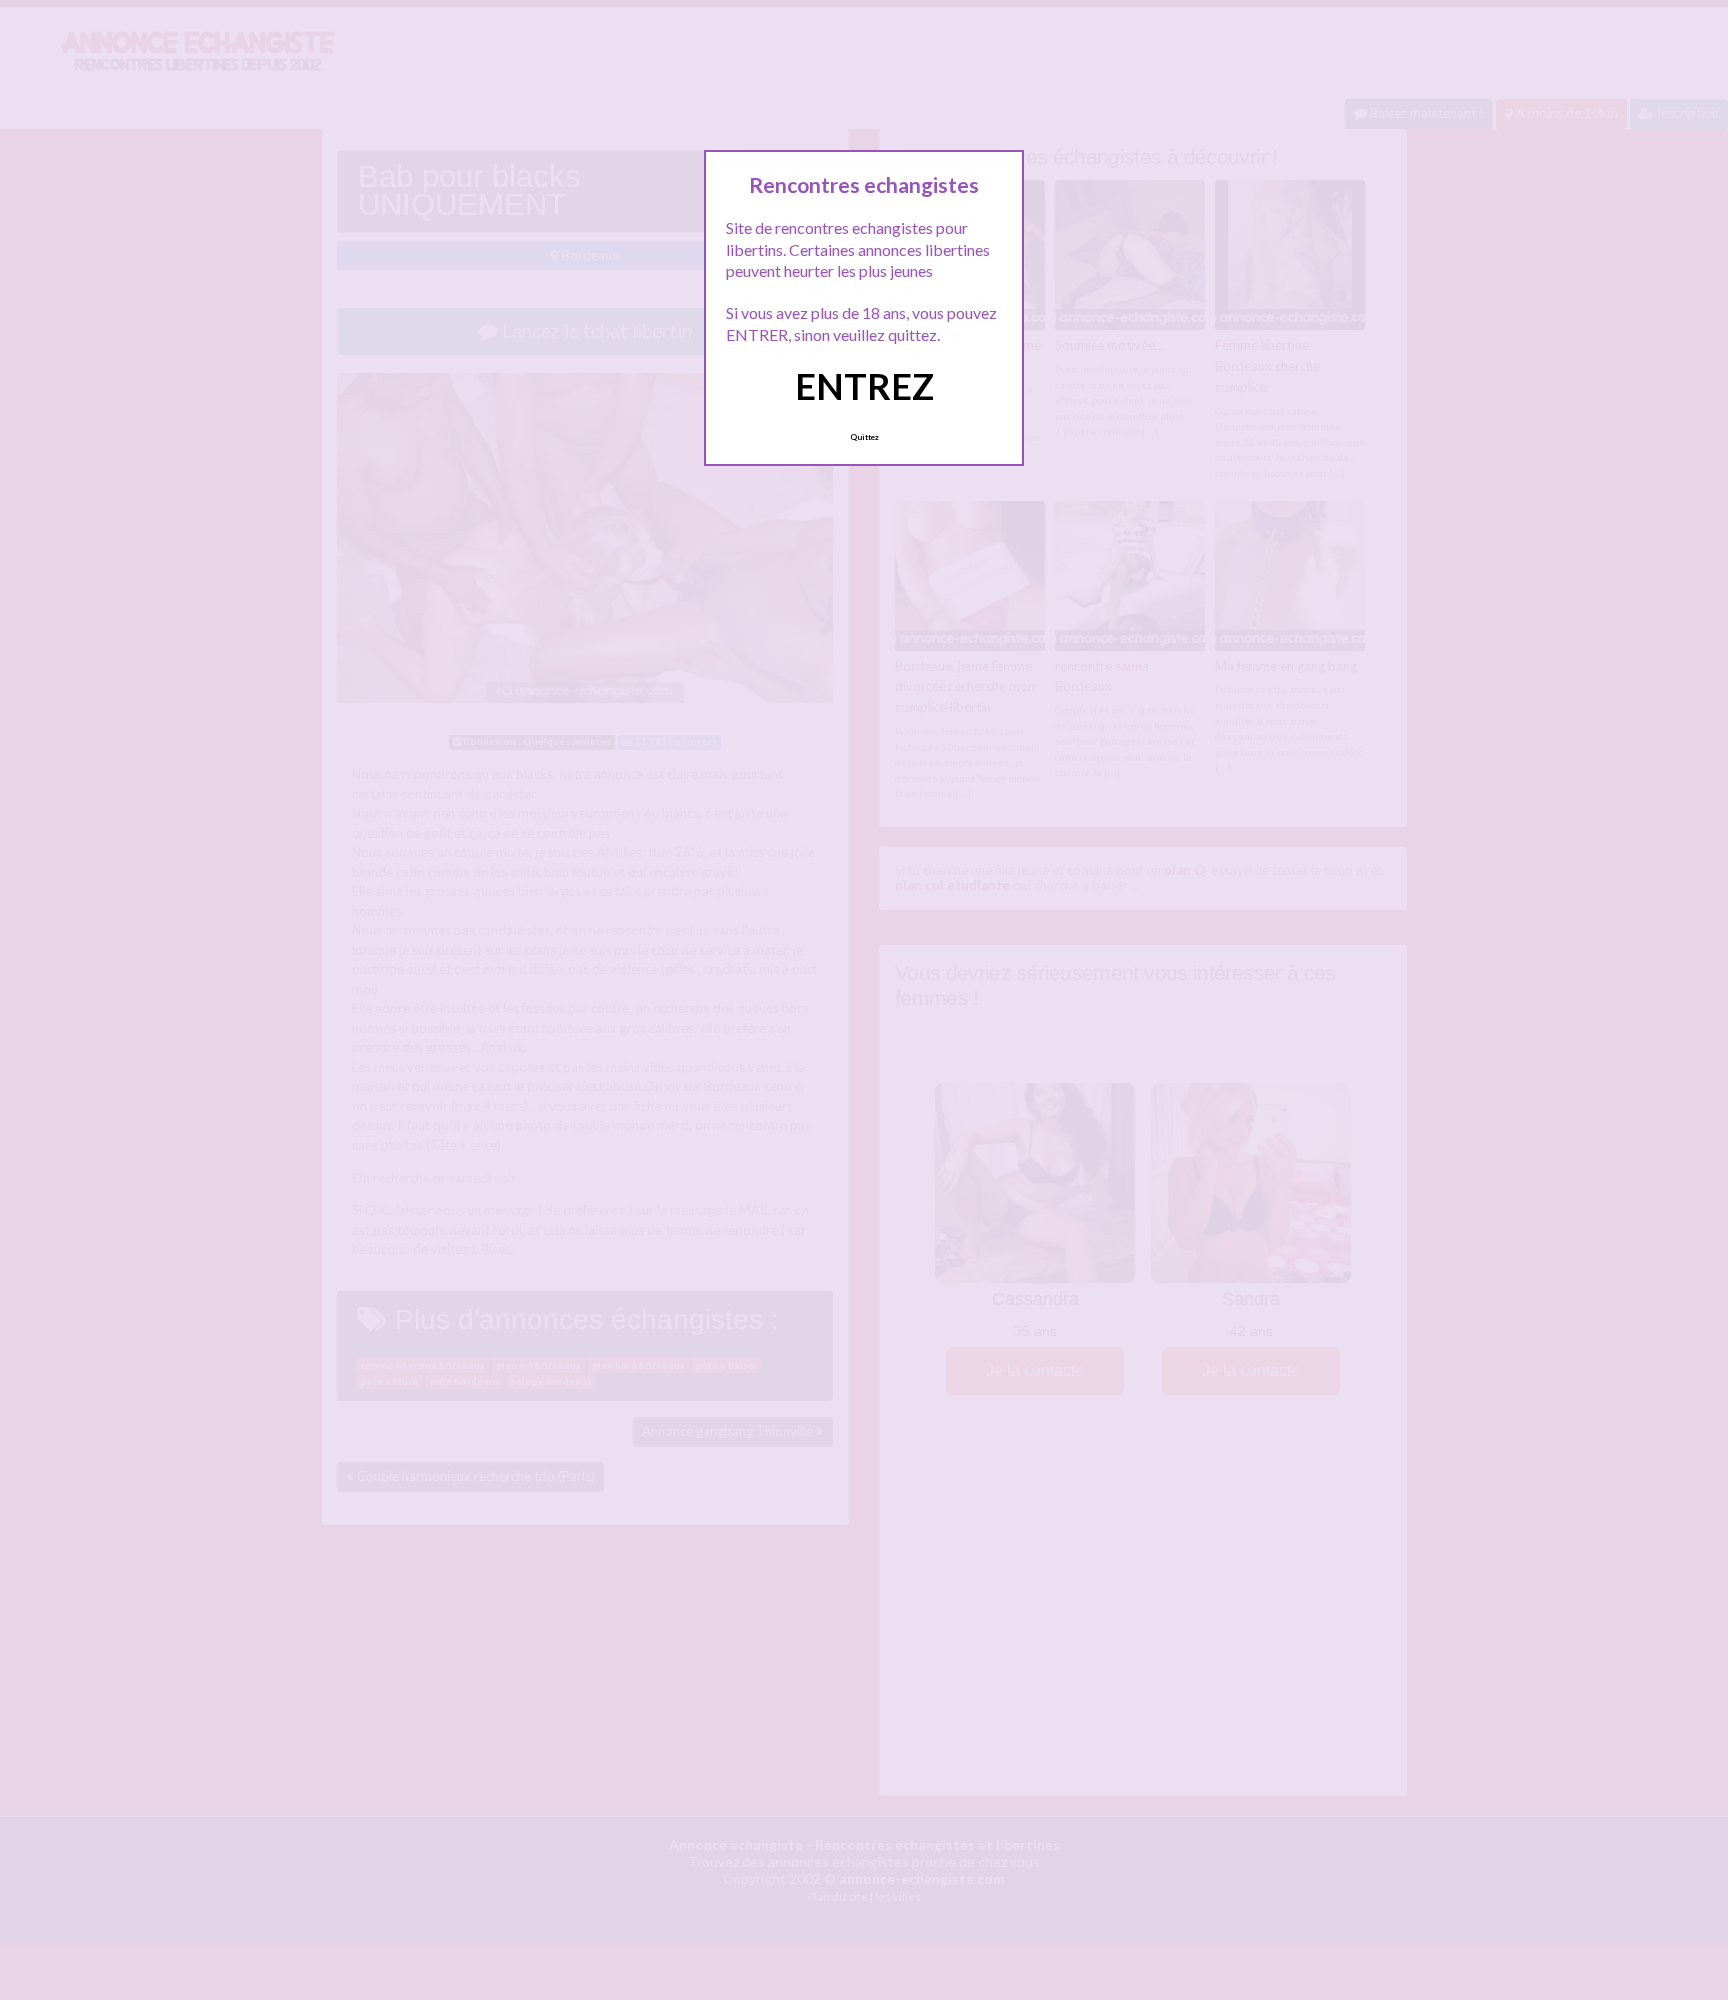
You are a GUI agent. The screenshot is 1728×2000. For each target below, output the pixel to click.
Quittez (864, 437)
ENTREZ (864, 386)
